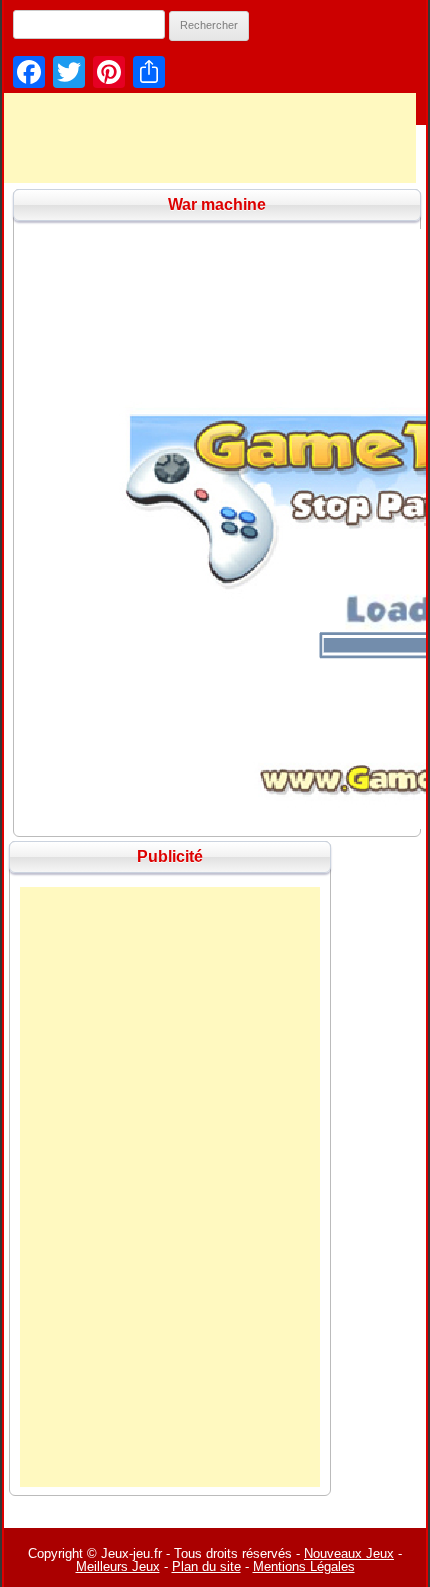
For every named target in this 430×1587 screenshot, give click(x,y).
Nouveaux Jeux (349, 1553)
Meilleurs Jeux (118, 1566)
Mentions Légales (304, 1566)
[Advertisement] (170, 1187)
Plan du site (206, 1566)
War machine (217, 204)
